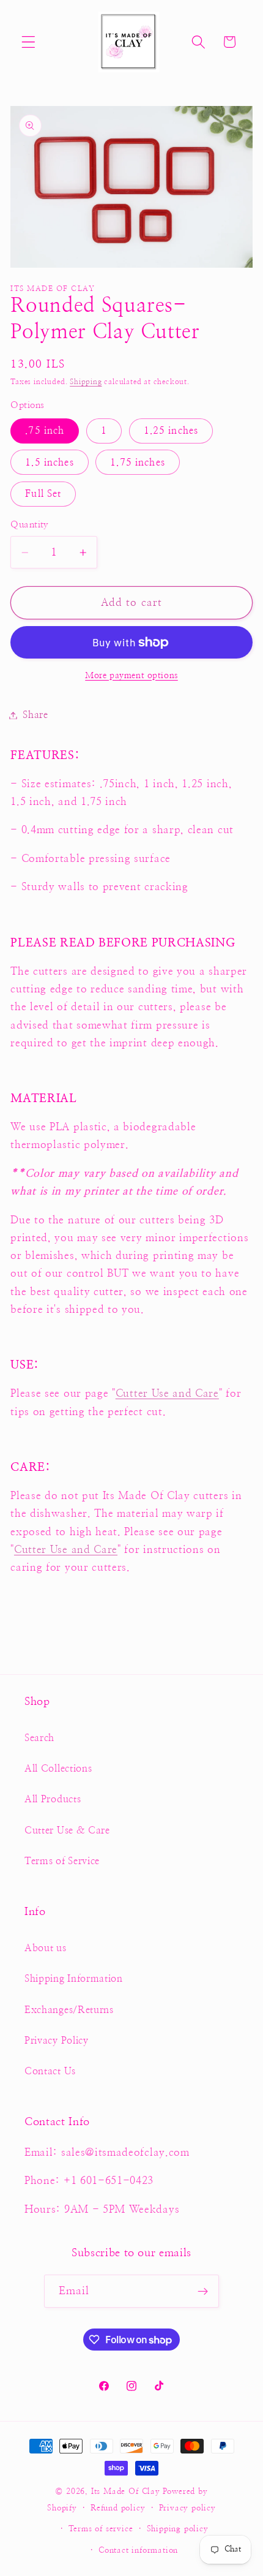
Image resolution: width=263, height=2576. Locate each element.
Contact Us (50, 2071)
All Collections (58, 1769)
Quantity (30, 525)
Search (39, 1738)
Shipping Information (74, 1979)
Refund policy (118, 2508)
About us (46, 1948)
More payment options (131, 676)
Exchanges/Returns (69, 2010)
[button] (28, 42)
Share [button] (35, 715)
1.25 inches (171, 431)
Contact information (138, 2551)
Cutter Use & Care (67, 1830)
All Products (53, 1799)
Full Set (43, 494)
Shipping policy (178, 2529)
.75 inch (45, 431)
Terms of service (101, 2529)
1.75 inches (138, 463)
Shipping (86, 382)
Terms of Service (62, 1861)
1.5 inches (50, 463)
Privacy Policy (57, 2041)
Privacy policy (187, 2508)
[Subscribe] (203, 2291)
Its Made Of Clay (126, 2492)
